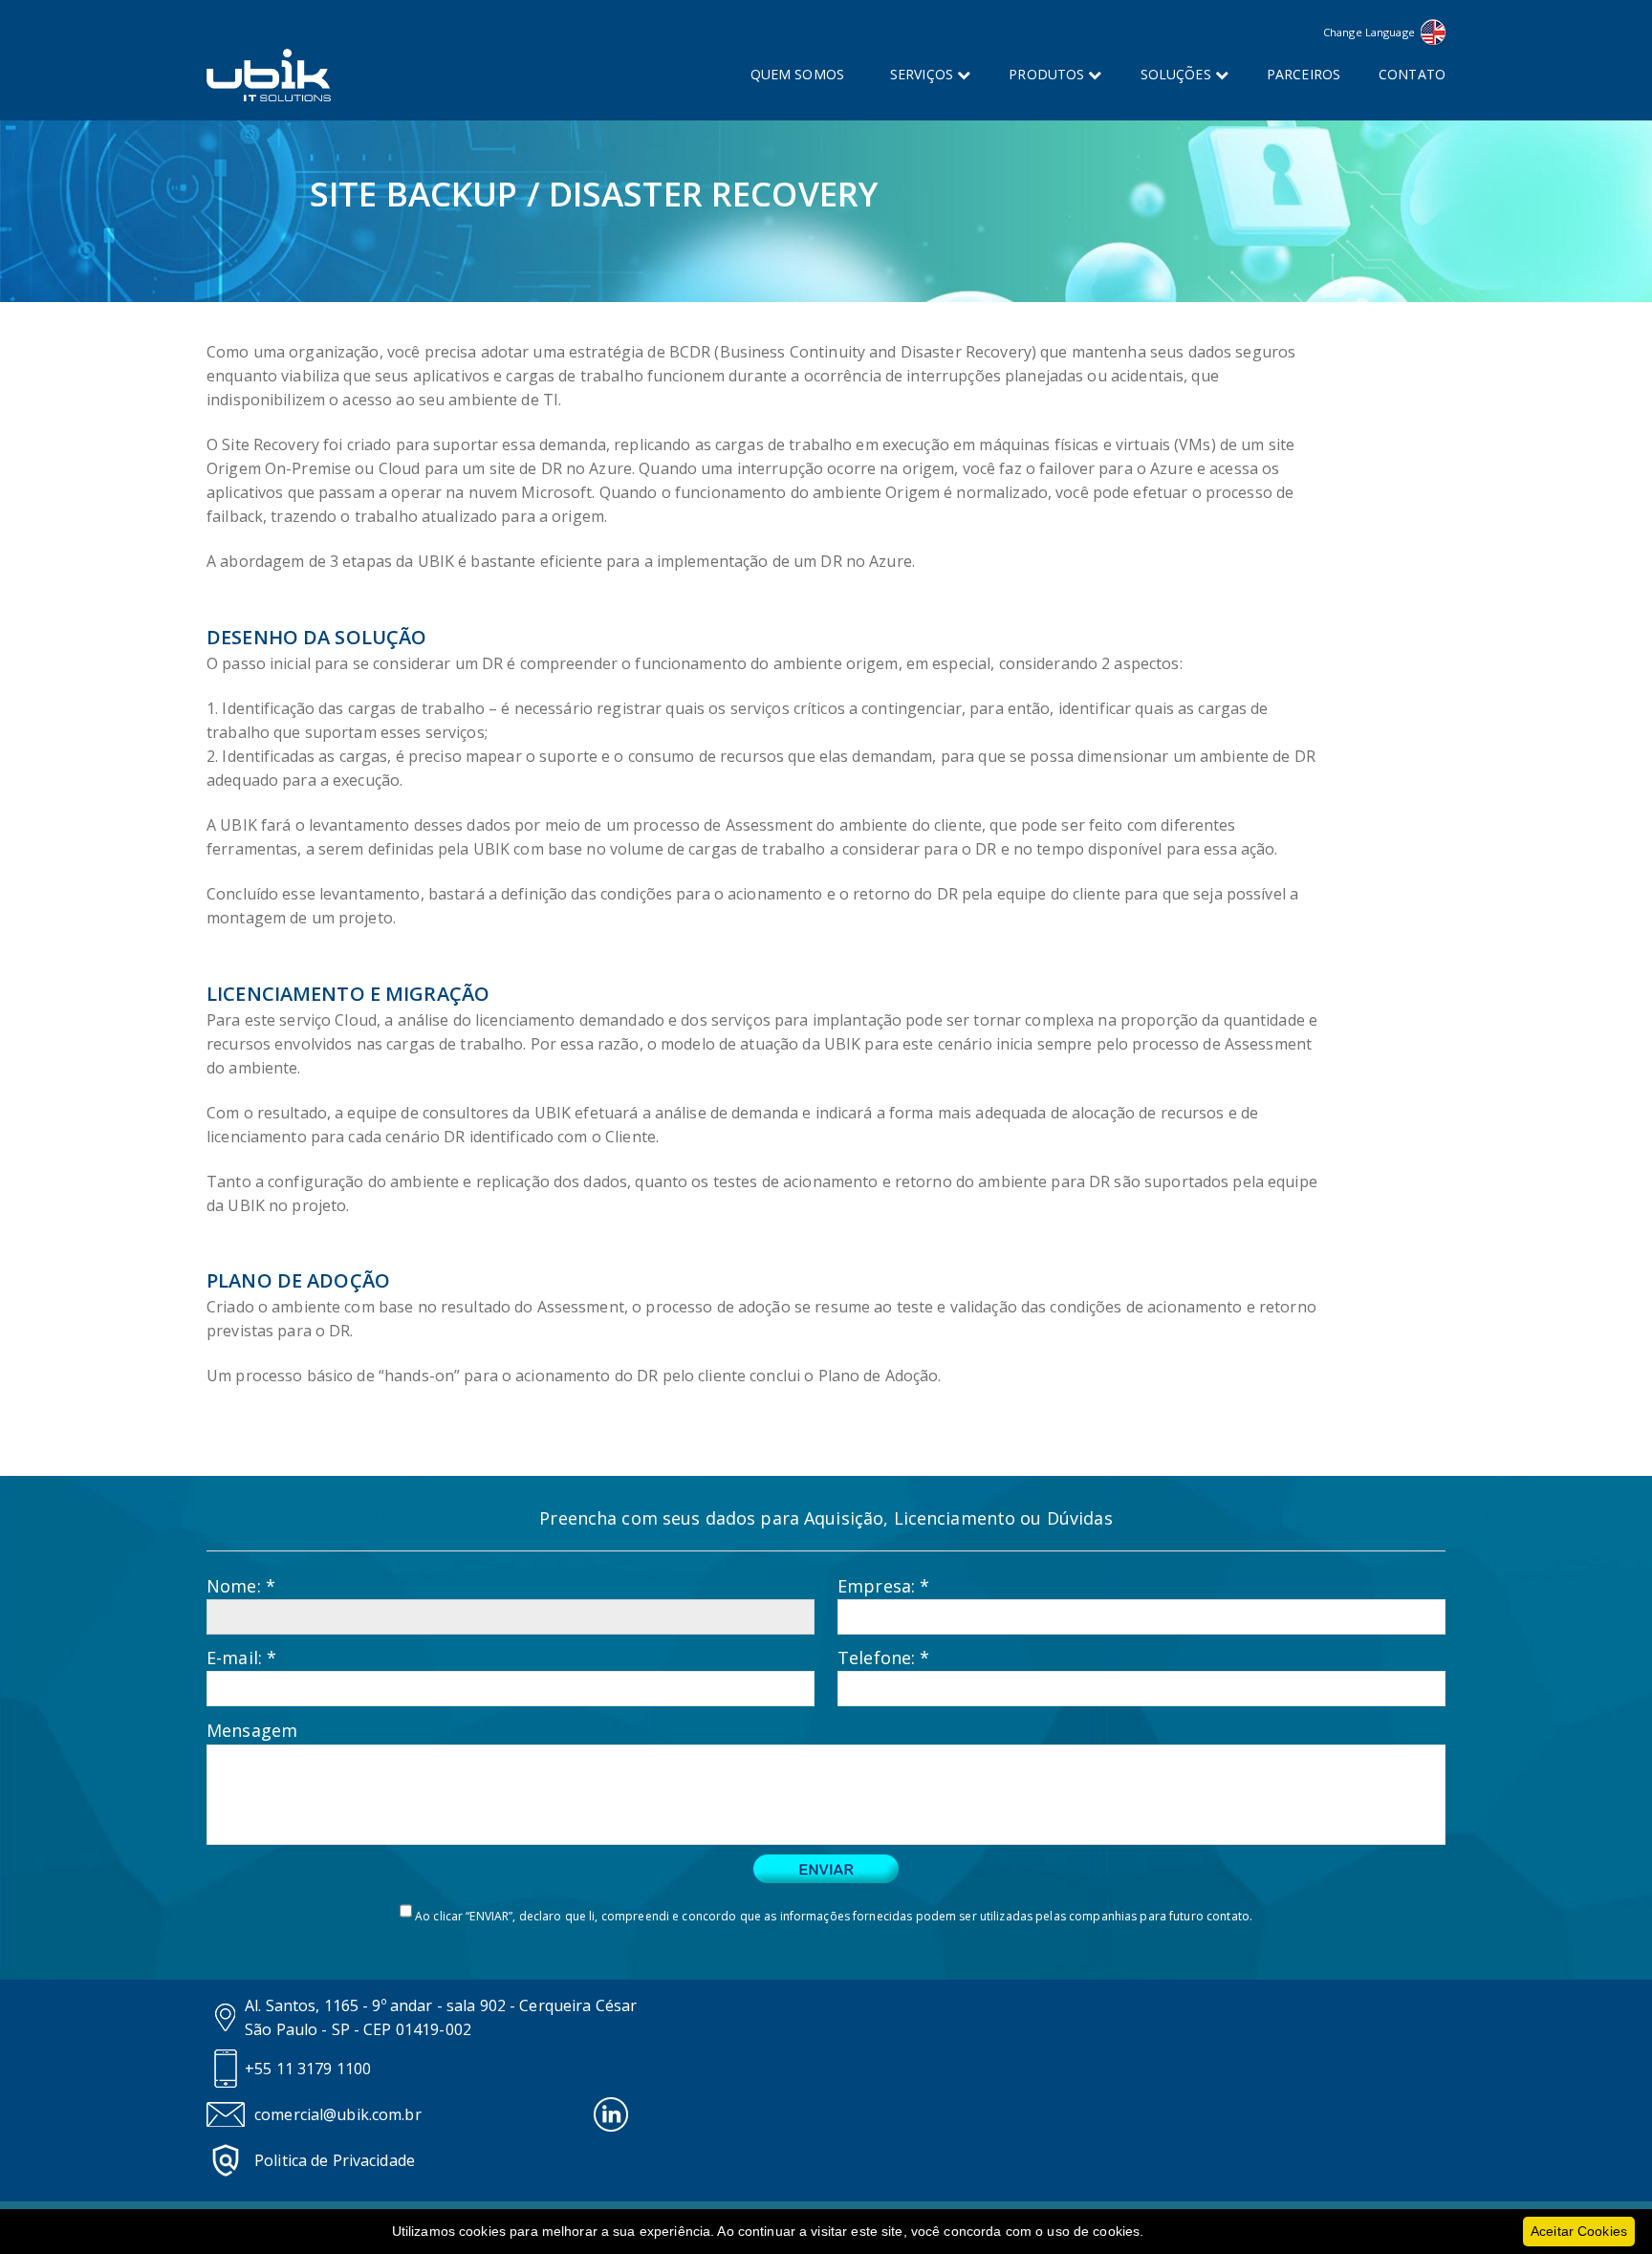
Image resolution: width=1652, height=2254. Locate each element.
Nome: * (241, 1586)
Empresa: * (883, 1586)
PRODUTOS (1048, 74)
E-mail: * (241, 1658)
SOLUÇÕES (1178, 74)
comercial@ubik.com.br (338, 2114)
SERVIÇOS (924, 74)
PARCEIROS (1304, 74)
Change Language (1370, 32)
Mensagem (252, 1730)
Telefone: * (883, 1658)
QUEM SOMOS (797, 74)
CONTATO (1412, 74)
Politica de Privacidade (335, 2160)
